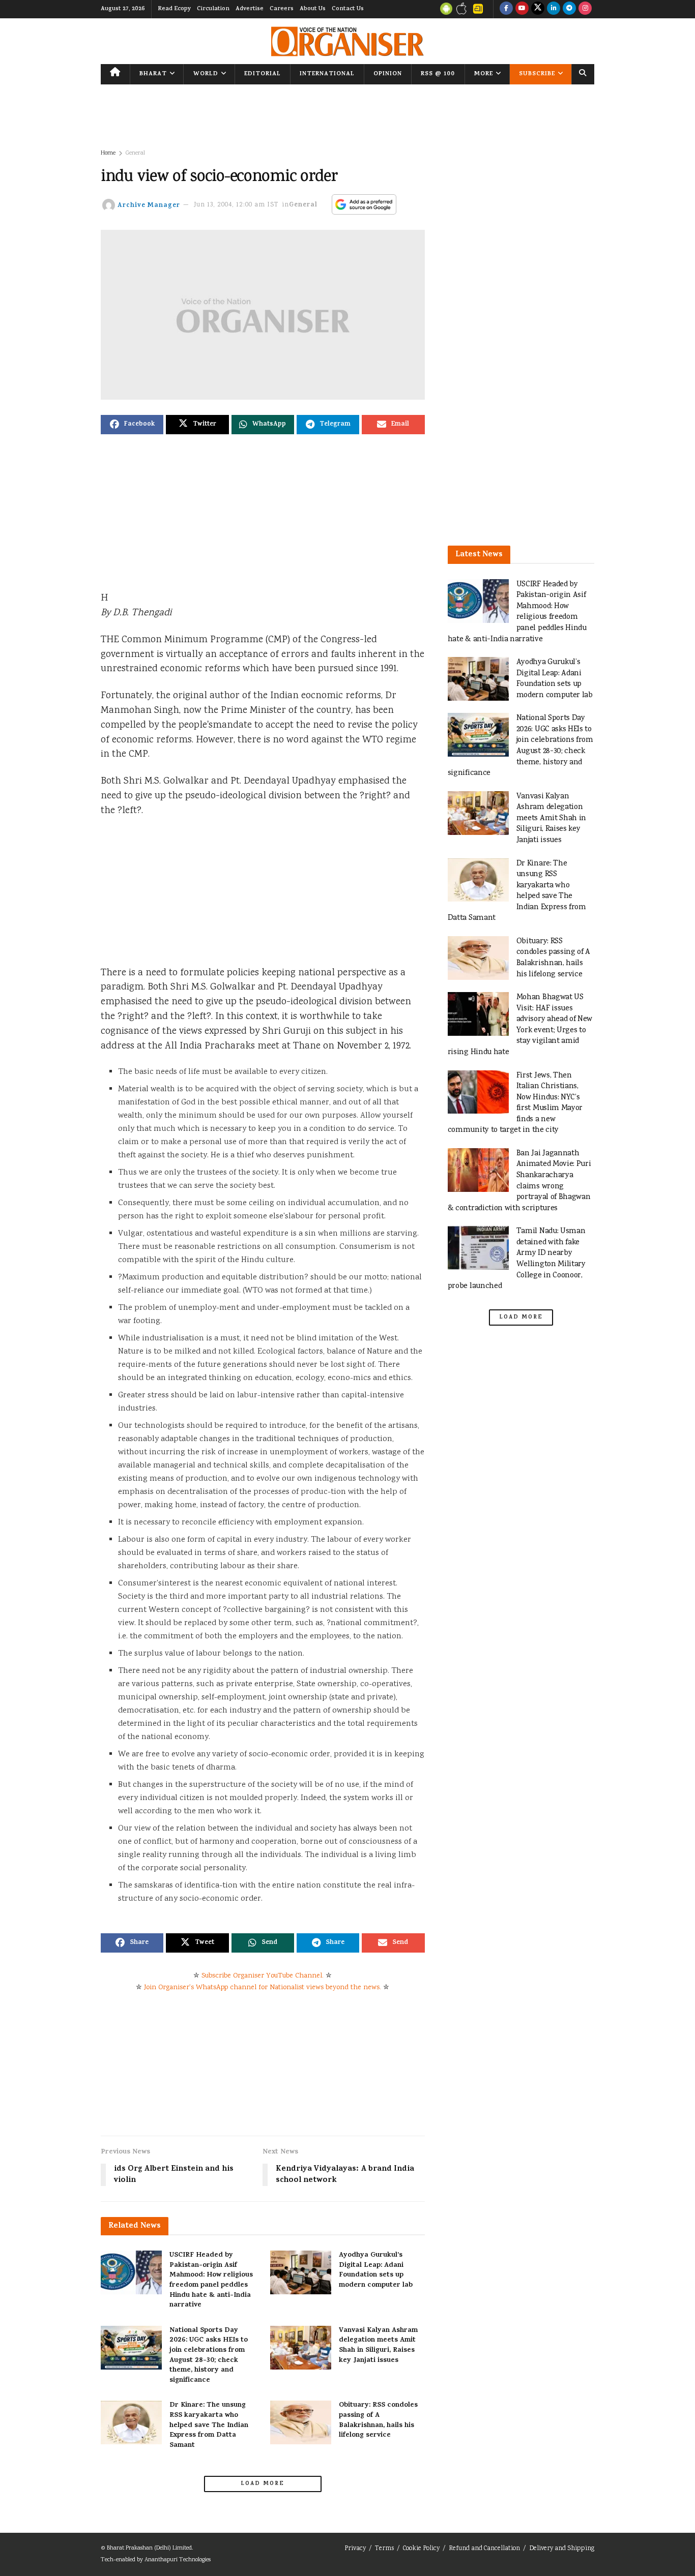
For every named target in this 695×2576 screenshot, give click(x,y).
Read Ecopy (174, 9)
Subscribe (537, 74)
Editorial (263, 74)
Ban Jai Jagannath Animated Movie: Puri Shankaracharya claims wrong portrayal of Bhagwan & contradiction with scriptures (519, 1181)
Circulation (213, 9)
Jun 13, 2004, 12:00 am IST (236, 205)
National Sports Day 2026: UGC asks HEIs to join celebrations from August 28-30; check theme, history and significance (209, 2356)
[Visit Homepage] (347, 41)
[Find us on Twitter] (538, 9)
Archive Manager (149, 205)
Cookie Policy (421, 2549)
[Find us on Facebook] (506, 9)
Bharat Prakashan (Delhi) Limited (149, 2548)
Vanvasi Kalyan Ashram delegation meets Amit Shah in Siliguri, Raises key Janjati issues (378, 2346)
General (135, 153)
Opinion (388, 74)
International (327, 74)
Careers (282, 9)
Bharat (153, 74)
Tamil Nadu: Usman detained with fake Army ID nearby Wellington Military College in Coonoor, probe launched (517, 1259)
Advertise (250, 9)
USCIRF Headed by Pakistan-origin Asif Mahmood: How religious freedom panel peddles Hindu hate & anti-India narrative (211, 2280)
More (484, 74)
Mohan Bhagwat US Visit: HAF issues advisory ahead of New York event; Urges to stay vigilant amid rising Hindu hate (520, 1025)
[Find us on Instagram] (585, 9)
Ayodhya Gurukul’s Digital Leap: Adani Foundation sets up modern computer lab (376, 2270)
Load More (263, 2484)
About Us (313, 9)
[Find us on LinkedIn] (554, 9)
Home (108, 153)
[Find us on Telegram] (569, 9)
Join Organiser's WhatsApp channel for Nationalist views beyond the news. (263, 1988)
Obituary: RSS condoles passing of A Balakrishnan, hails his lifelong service (378, 2420)
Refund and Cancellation (484, 2549)
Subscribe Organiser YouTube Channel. (263, 1976)
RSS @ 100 (438, 74)
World (206, 74)
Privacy (355, 2549)
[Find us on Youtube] (522, 9)
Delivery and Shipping (562, 2549)
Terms (384, 2549)
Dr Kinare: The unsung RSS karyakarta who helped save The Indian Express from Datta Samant (209, 2425)
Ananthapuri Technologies (178, 2560)
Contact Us (348, 9)
